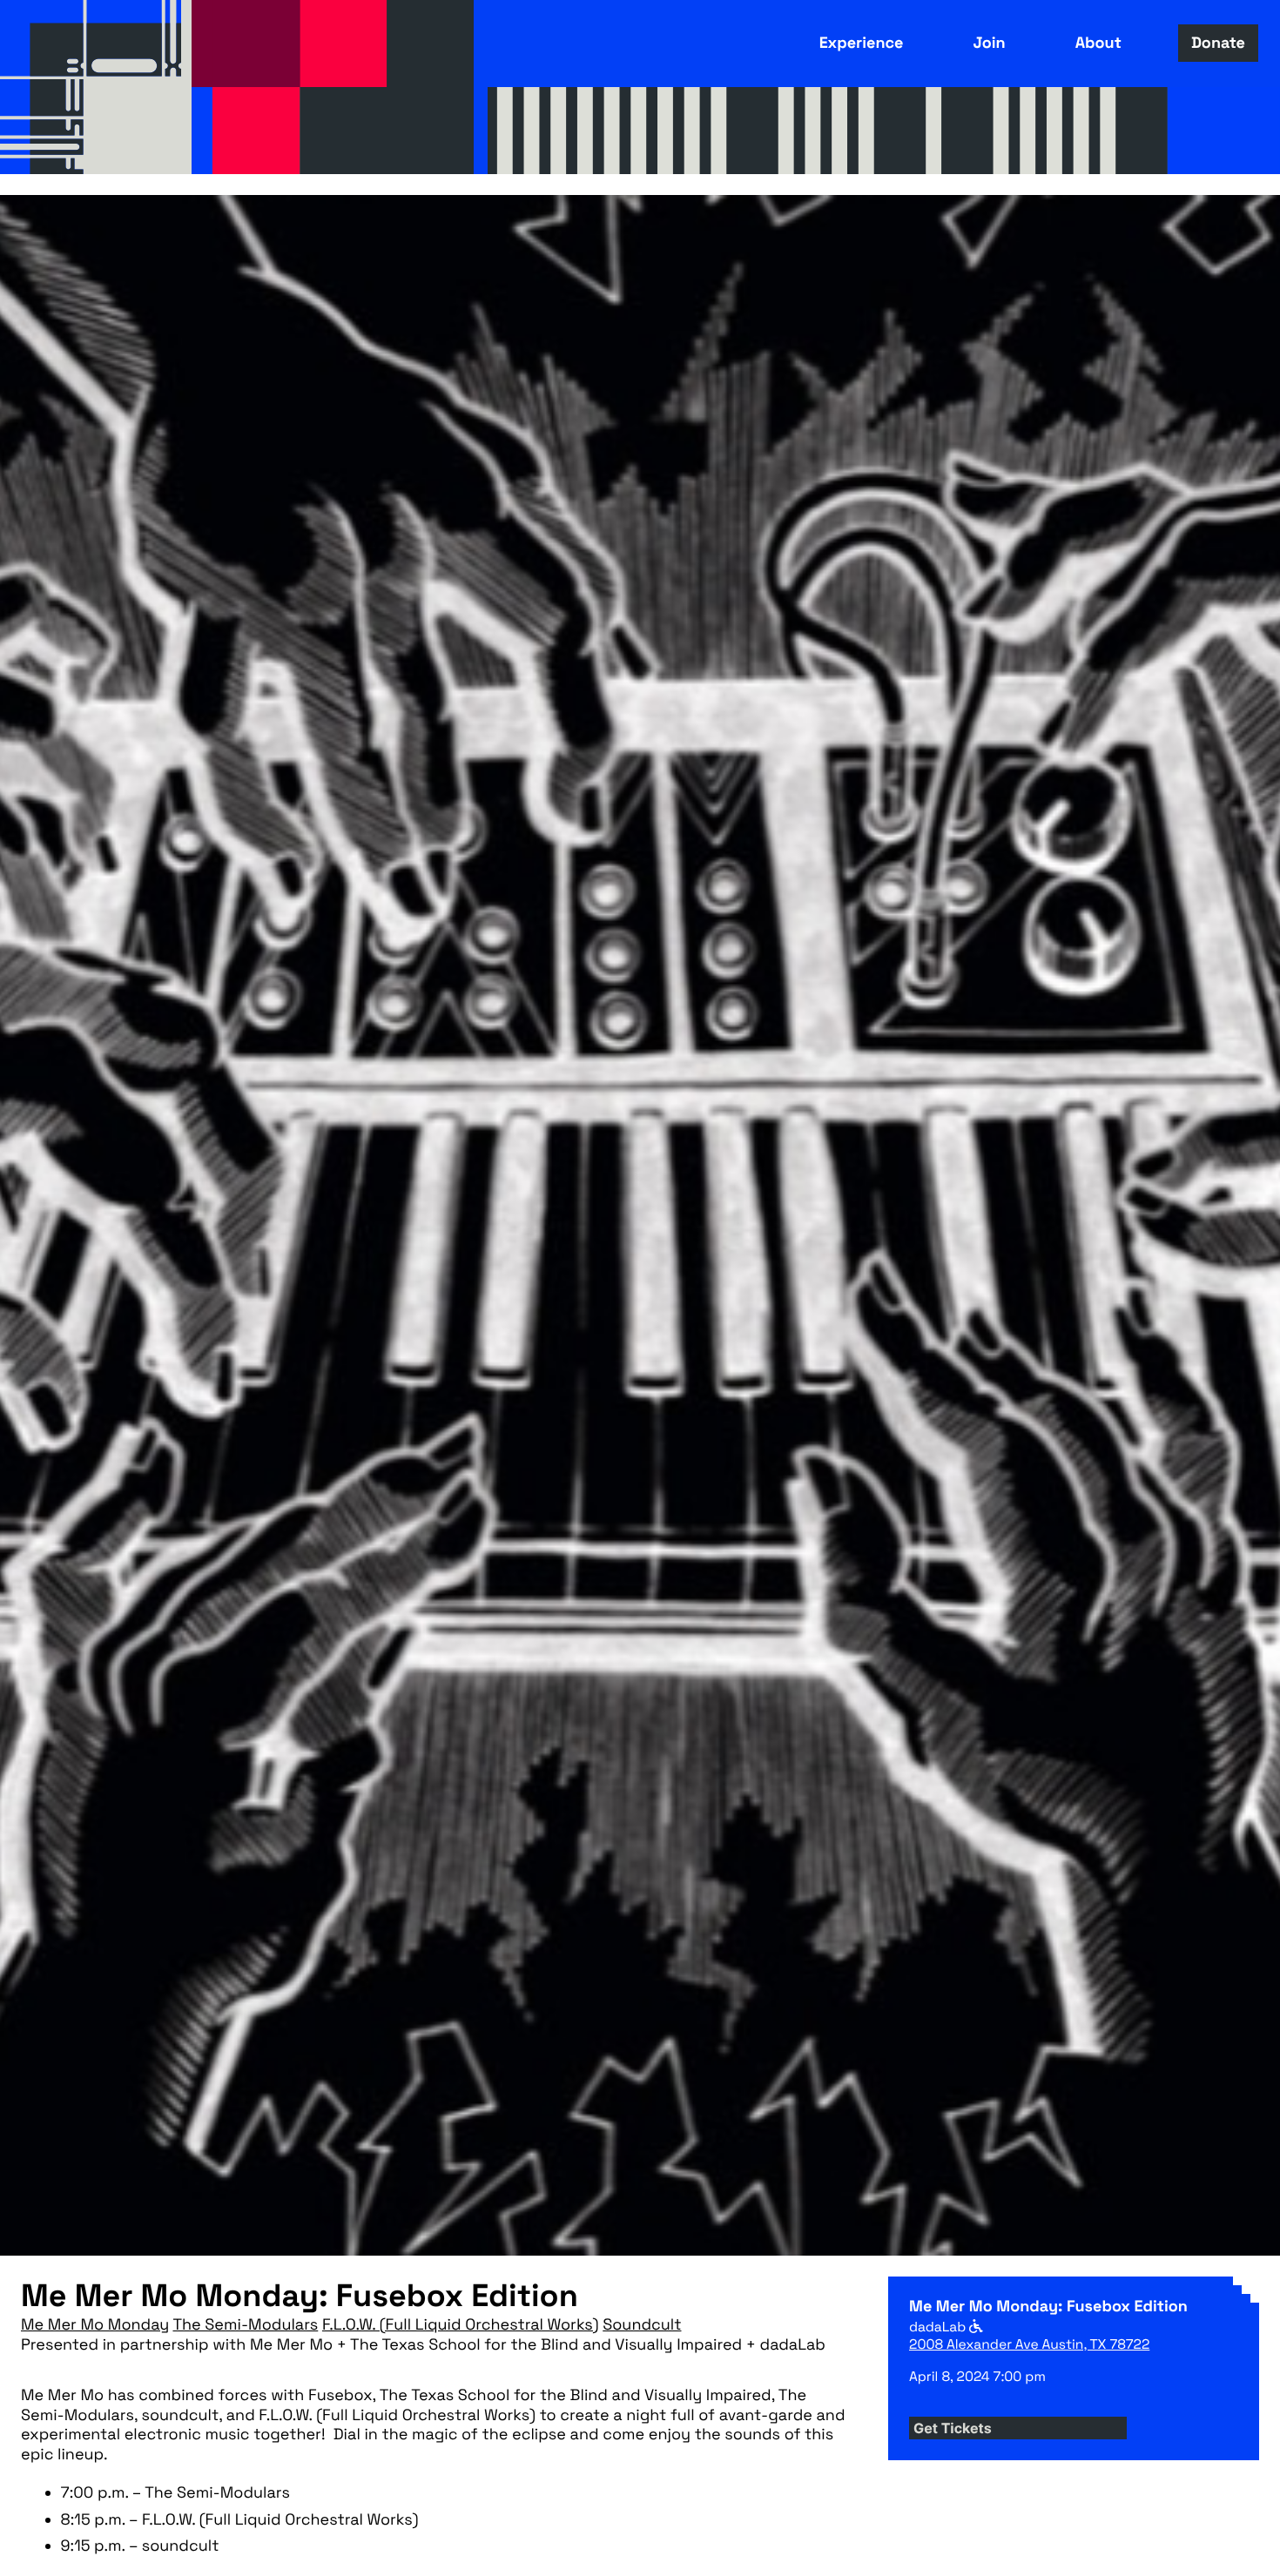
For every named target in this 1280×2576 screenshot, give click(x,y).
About (1098, 43)
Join (989, 43)
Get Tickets (953, 2428)
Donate (1218, 43)
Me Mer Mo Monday (95, 2325)
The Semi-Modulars (245, 2325)
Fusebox (96, 87)
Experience (862, 43)
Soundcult (642, 2325)
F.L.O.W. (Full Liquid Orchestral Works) (461, 2325)
